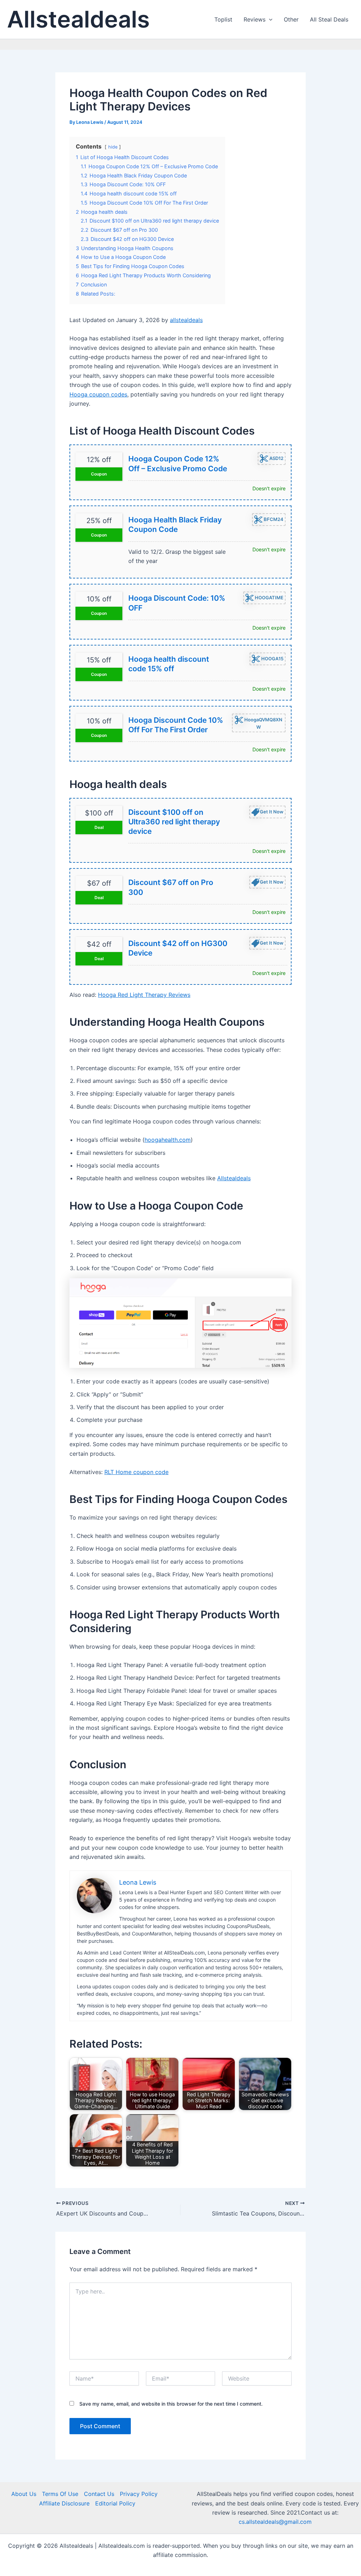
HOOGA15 (272, 659)
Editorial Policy (115, 2503)
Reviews (255, 19)
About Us (24, 2494)
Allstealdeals (78, 19)
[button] (269, 19)
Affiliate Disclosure (64, 2503)
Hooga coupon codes (98, 394)
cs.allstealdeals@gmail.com (275, 2522)
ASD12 (276, 458)
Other (291, 19)
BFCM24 (273, 519)
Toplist (223, 19)
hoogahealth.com (168, 1140)
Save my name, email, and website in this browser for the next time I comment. (171, 2404)
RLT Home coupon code (136, 1472)
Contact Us (99, 2494)
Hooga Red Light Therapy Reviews (144, 995)
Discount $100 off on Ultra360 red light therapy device (174, 822)
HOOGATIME (269, 598)
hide (113, 147)
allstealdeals (186, 320)
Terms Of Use (60, 2494)
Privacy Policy (139, 2494)
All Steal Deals (329, 19)
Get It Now (272, 811)
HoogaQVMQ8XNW (263, 723)
